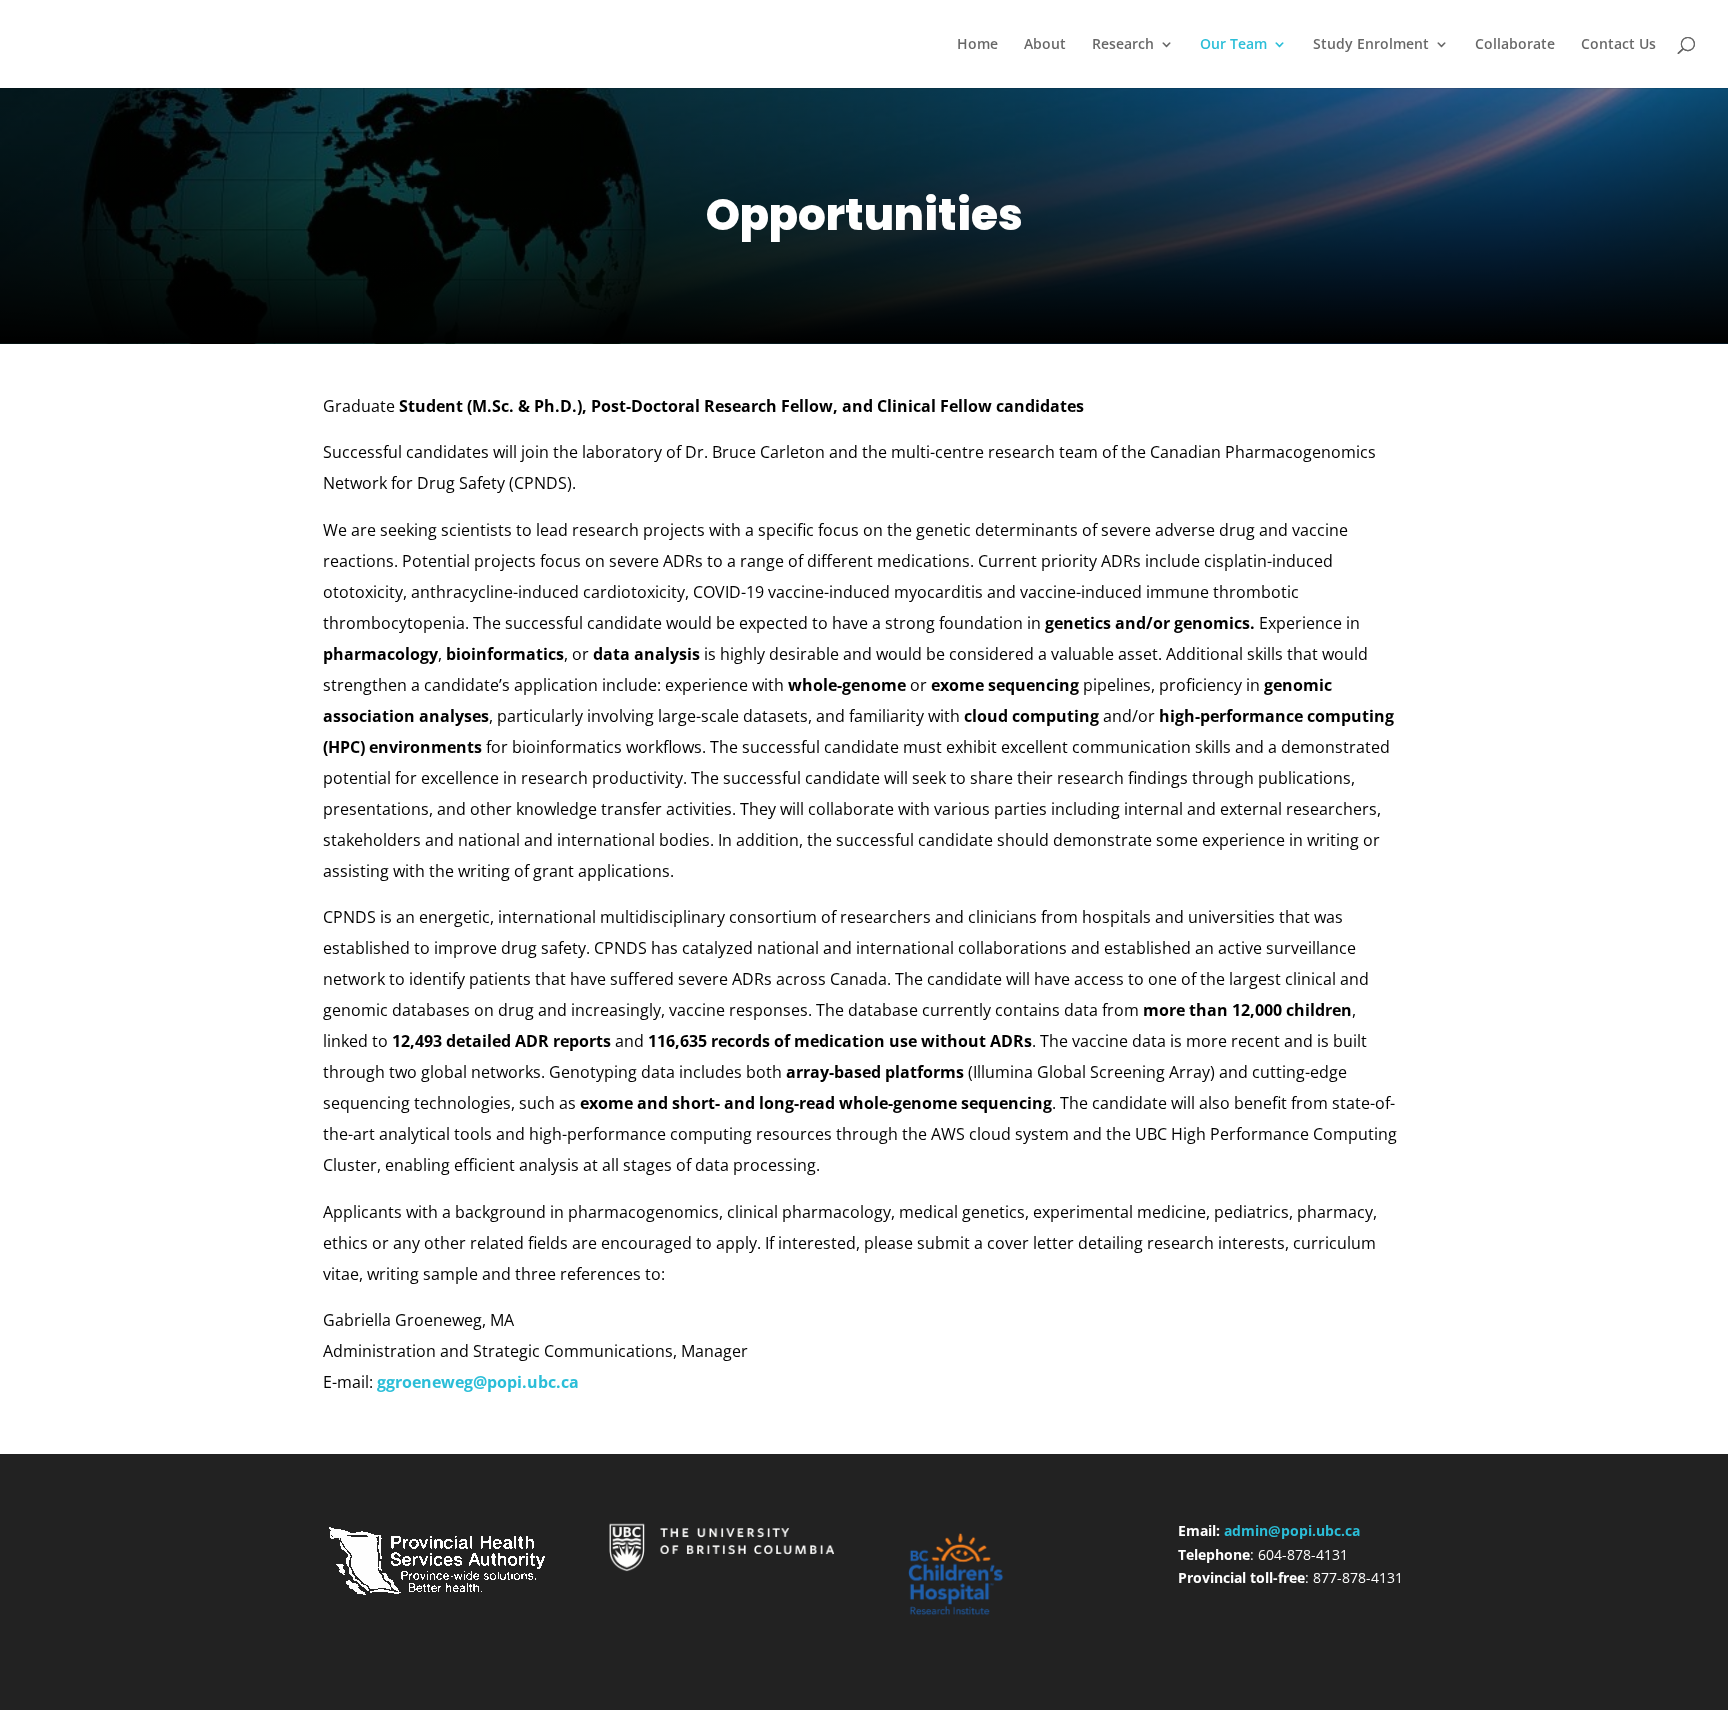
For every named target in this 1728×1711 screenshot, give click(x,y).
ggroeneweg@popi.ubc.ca (476, 1382)
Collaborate (1515, 45)
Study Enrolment (1371, 45)
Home (977, 45)
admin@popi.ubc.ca (1292, 1530)
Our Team (1233, 45)
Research (1123, 45)
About (1045, 45)
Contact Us (1618, 45)
